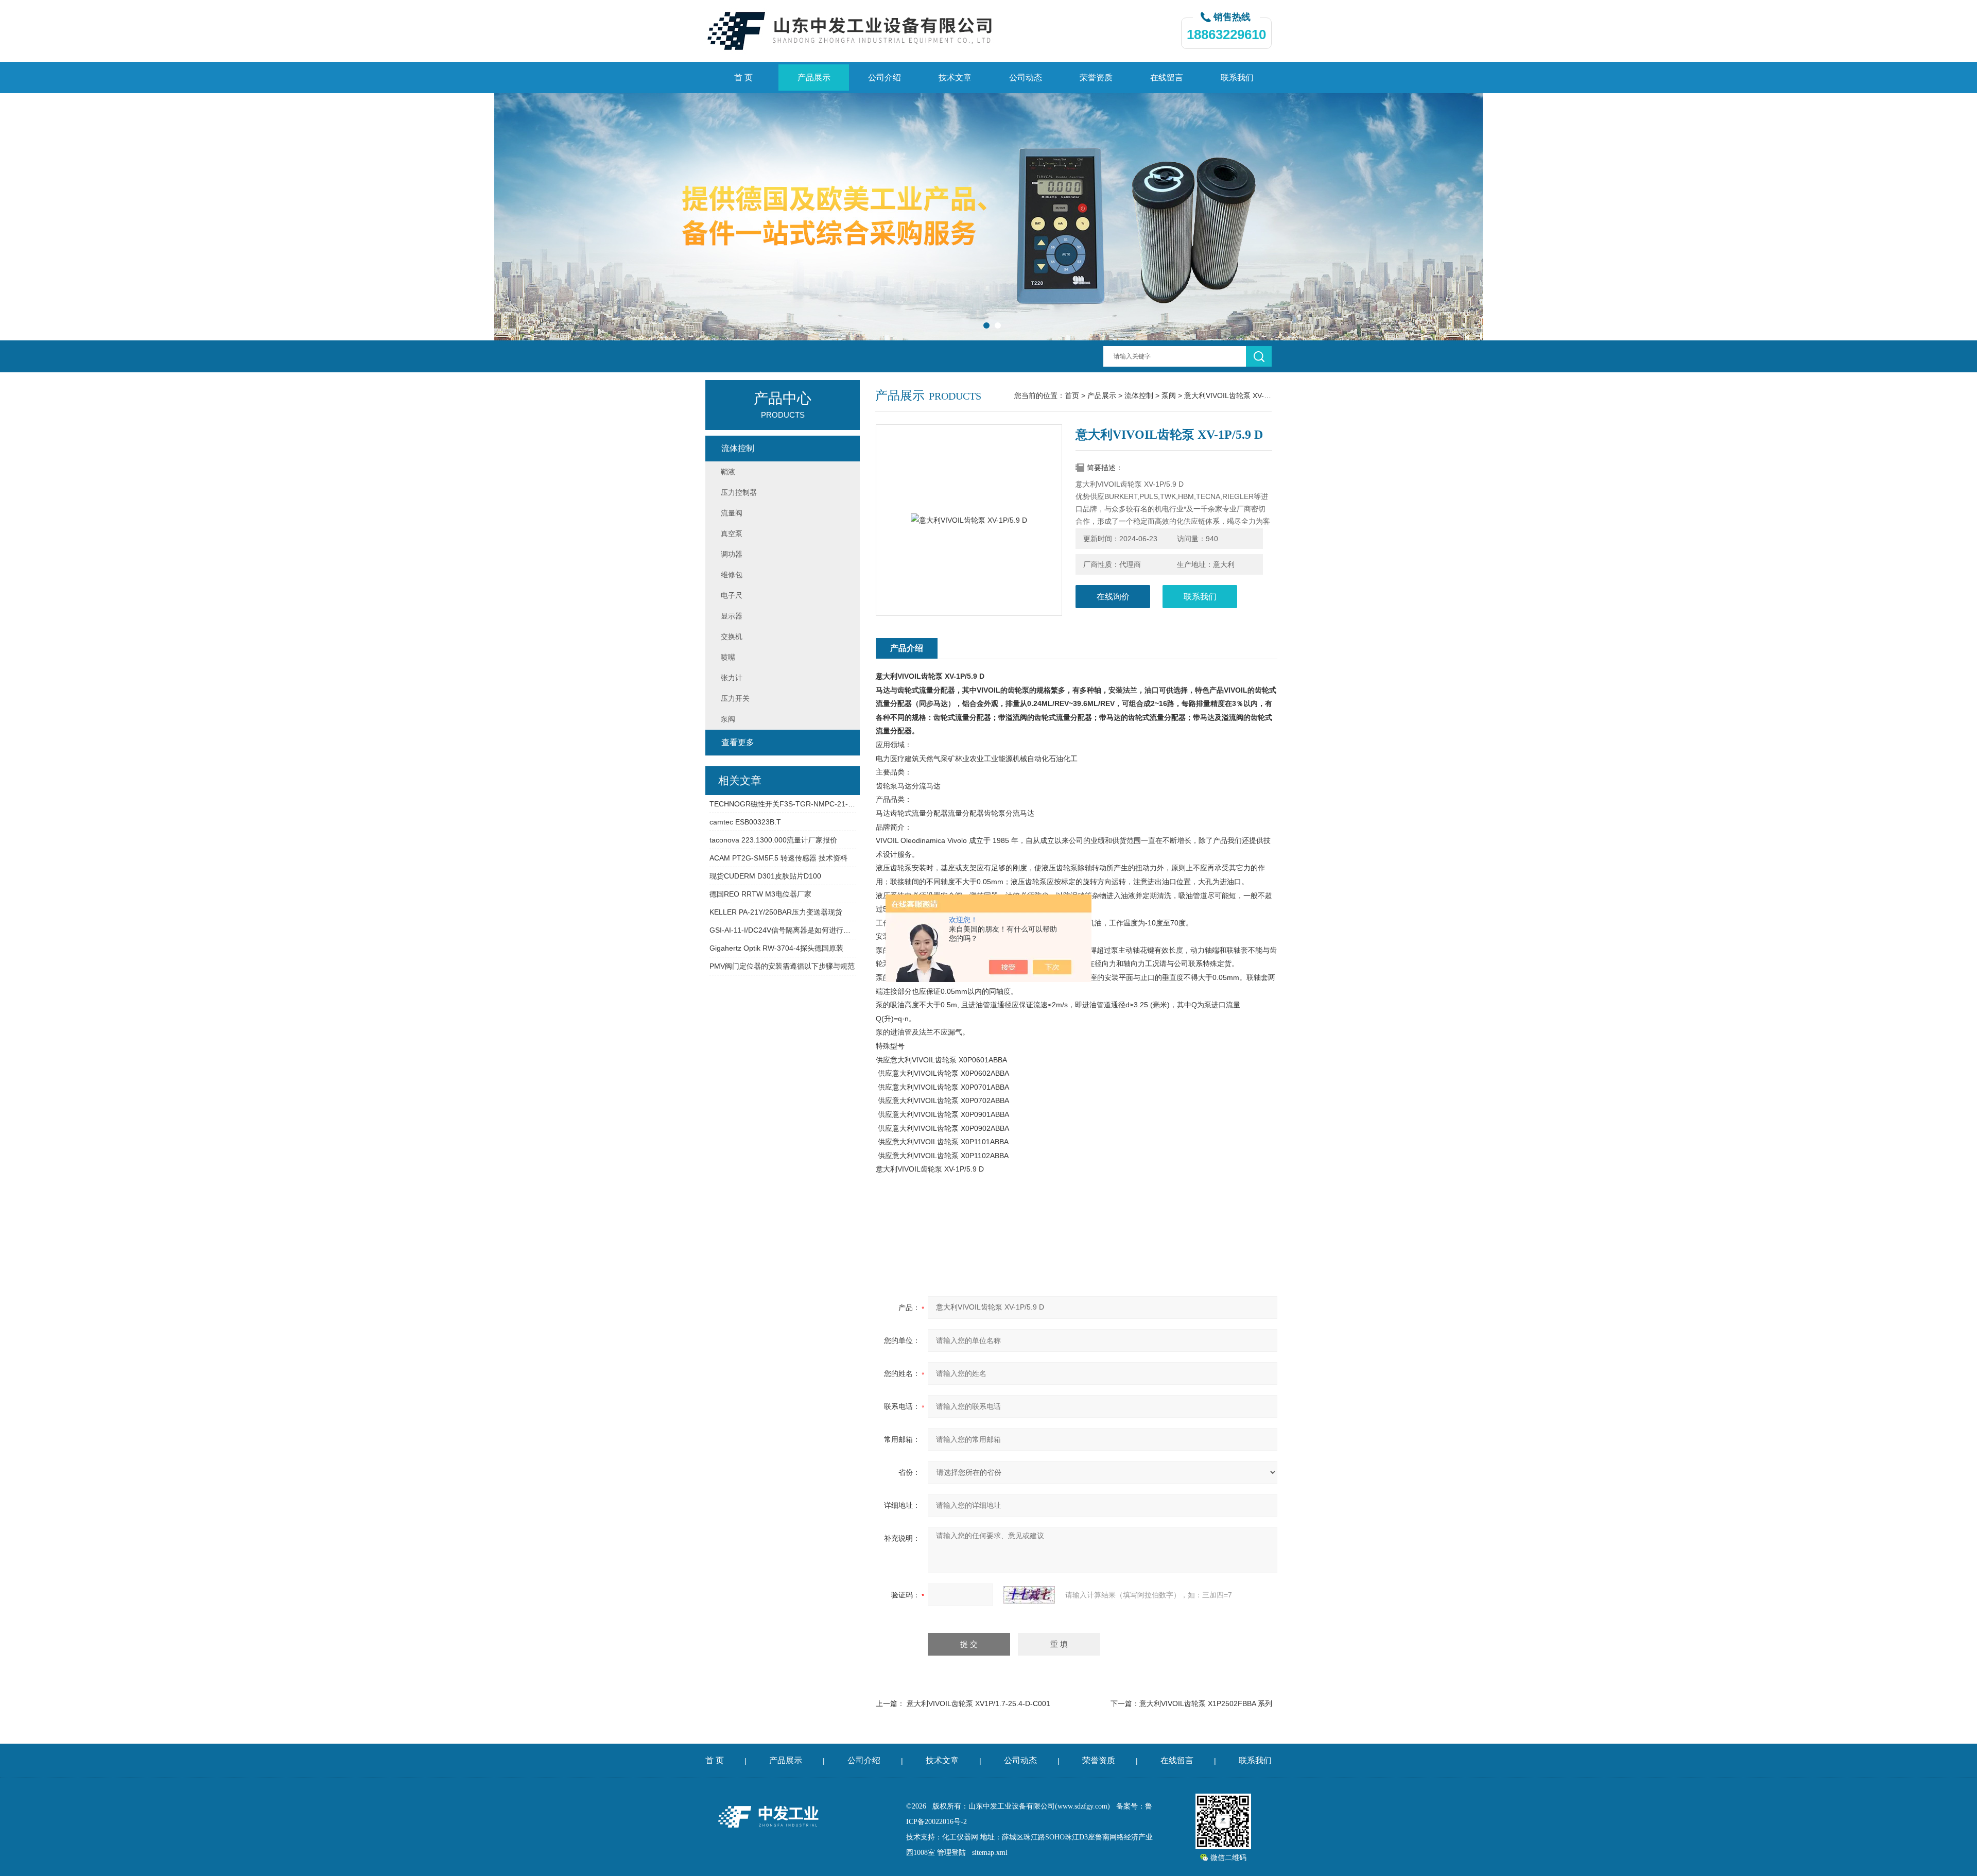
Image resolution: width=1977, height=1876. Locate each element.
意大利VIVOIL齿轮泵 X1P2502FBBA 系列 (1206, 1703)
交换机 (732, 636)
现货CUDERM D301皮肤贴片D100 (765, 876)
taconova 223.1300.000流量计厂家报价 (773, 840)
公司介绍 (885, 78)
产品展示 (814, 78)
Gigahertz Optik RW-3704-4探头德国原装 (776, 948)
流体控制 (1139, 395)
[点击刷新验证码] (1029, 1595)
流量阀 (732, 513)
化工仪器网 (960, 1837)
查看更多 (738, 742)
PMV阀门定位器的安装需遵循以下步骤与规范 (782, 966)
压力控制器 (739, 492)
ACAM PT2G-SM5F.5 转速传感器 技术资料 (778, 858)
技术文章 (955, 78)
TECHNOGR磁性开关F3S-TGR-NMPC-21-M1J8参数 (783, 804)
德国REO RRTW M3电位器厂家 (760, 894)
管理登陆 (951, 1853)
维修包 (732, 575)
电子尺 (732, 595)
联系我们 (1237, 78)
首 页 (743, 78)
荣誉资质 (1096, 78)
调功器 (732, 554)
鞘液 (728, 472)
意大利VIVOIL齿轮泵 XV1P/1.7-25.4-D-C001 (978, 1703)
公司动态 (1026, 78)
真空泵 (732, 533)
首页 (1072, 395)
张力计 (732, 678)
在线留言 (1167, 78)
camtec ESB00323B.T (745, 822)
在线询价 (1113, 597)
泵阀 (1169, 395)
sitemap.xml (990, 1853)
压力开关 (735, 698)
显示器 (732, 616)
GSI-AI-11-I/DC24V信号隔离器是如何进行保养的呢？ (783, 930)
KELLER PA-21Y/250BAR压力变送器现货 (776, 912)
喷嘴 (728, 657)
